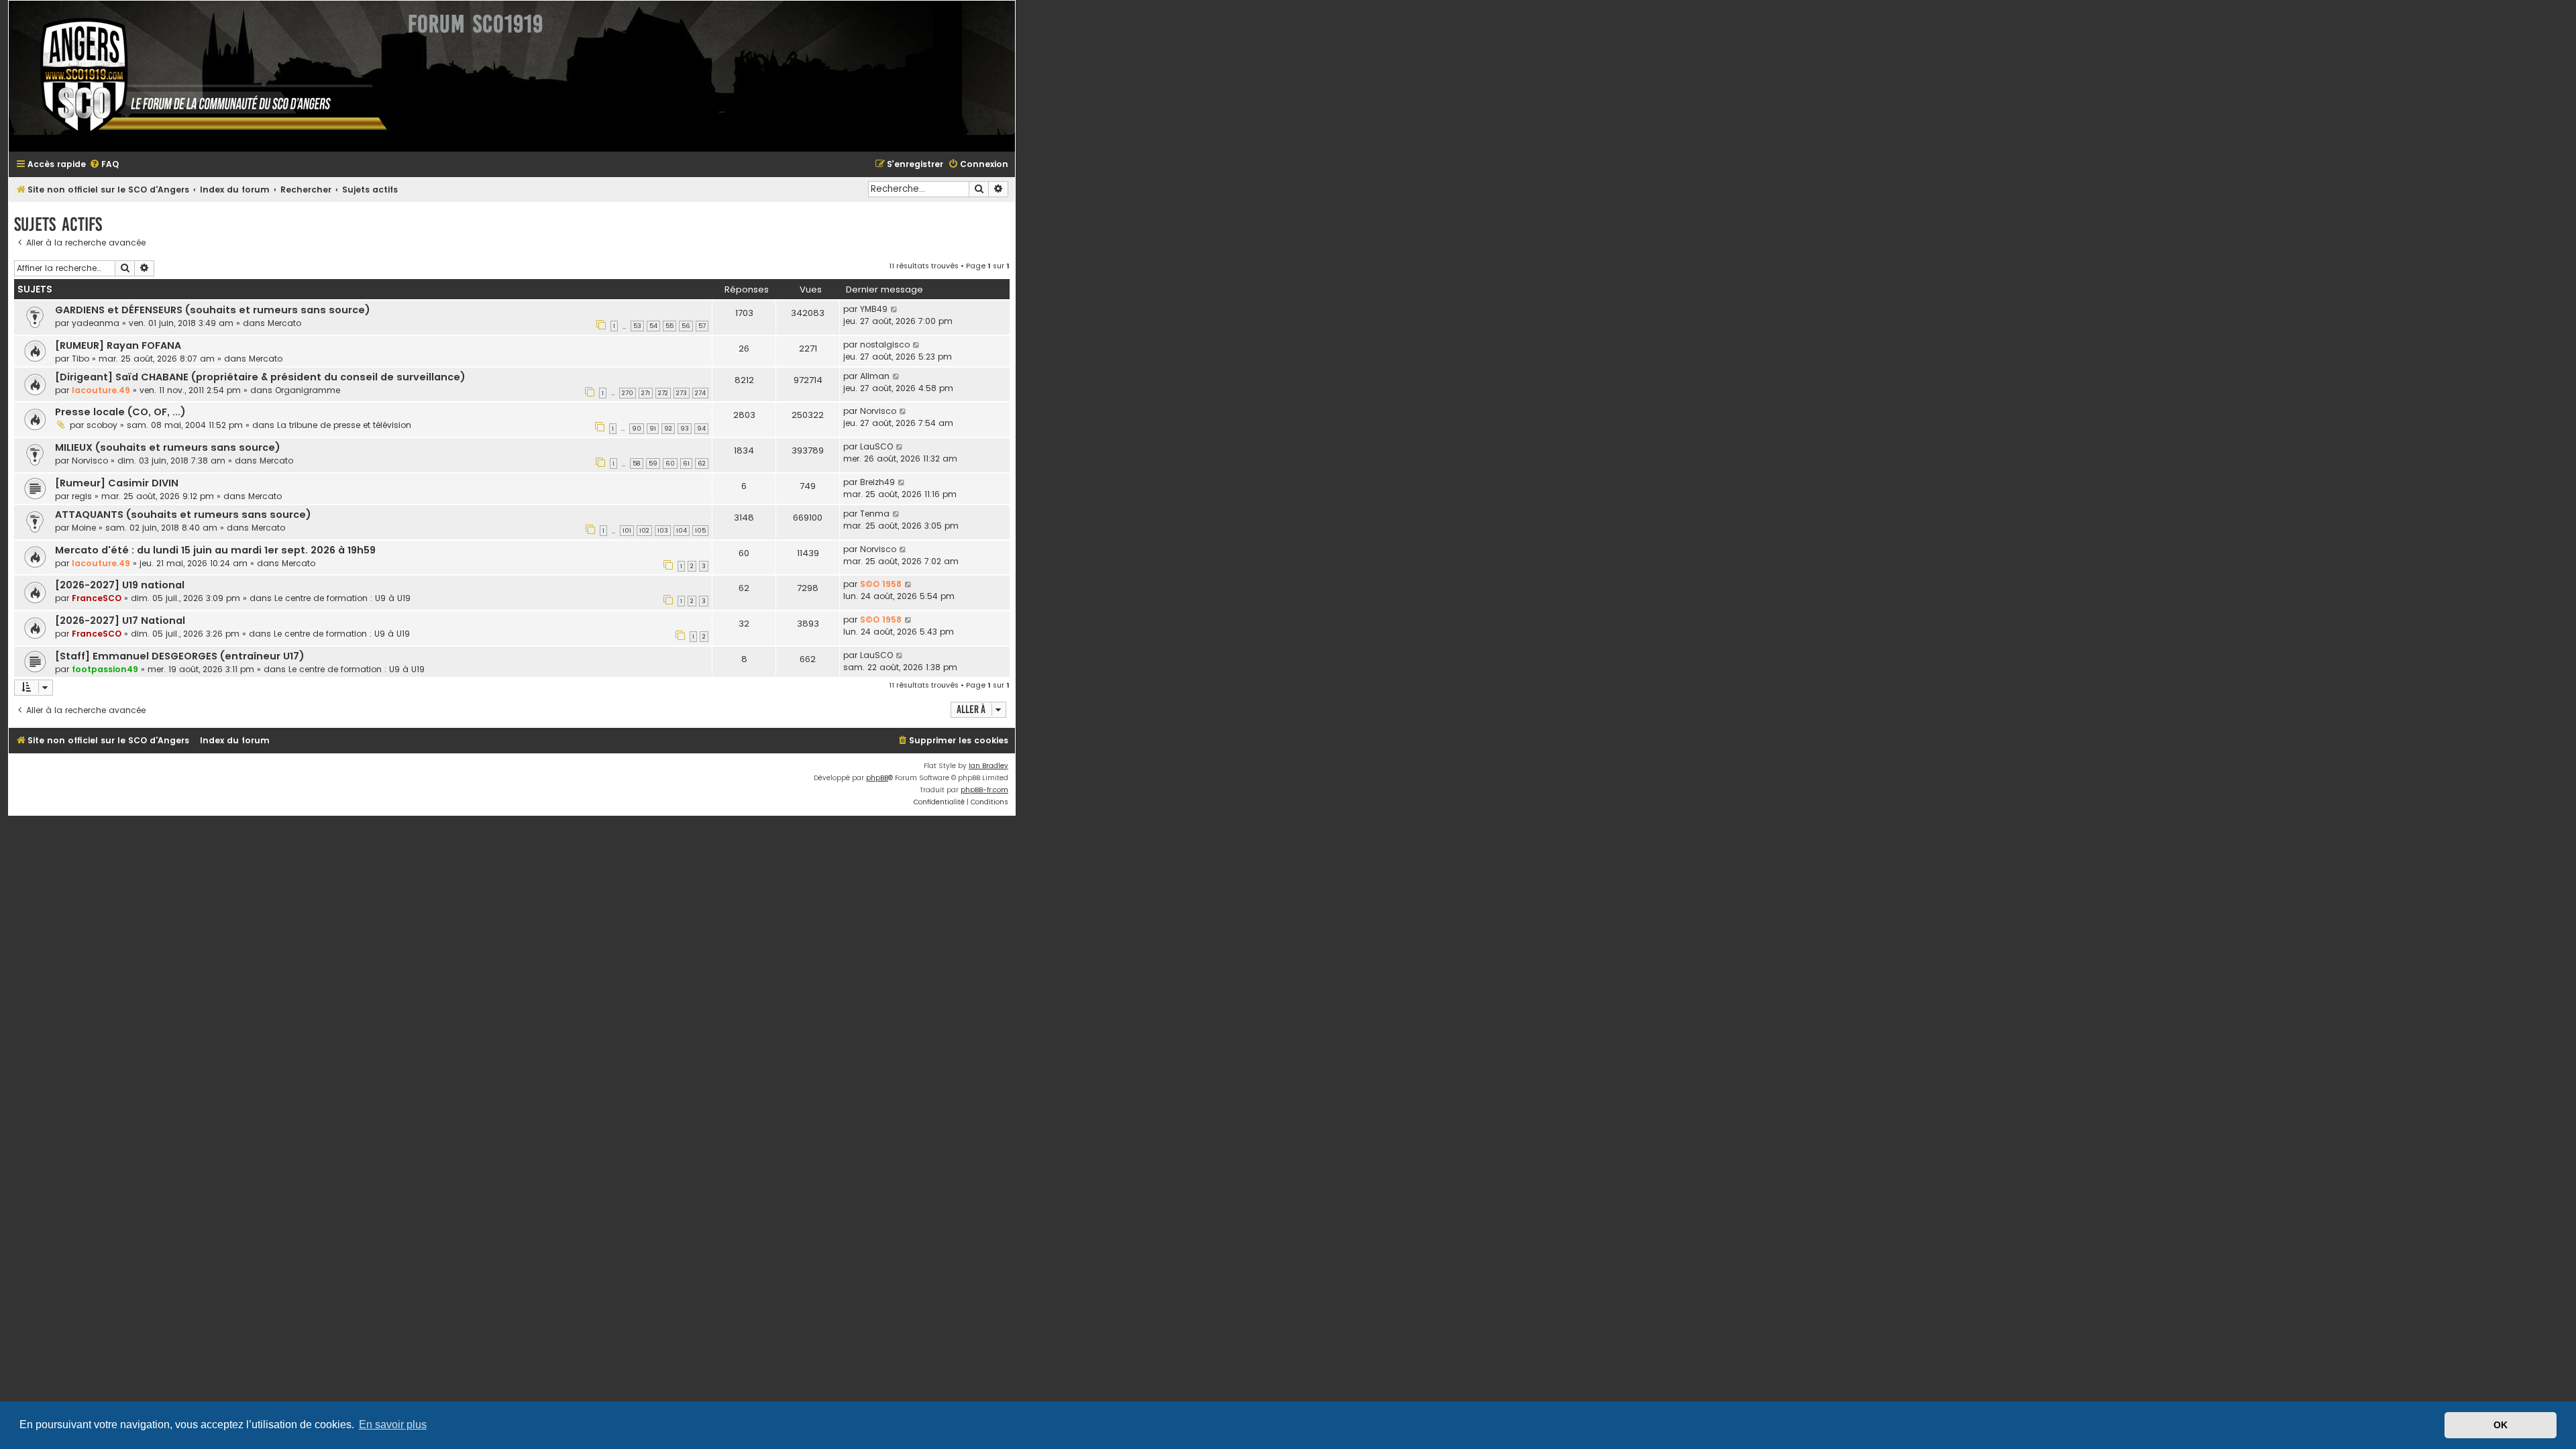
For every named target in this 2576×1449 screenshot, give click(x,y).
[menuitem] (104, 165)
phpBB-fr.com (984, 790)
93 (685, 429)
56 (686, 326)
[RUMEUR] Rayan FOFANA (118, 345)
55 (669, 326)
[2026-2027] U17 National (120, 621)
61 (686, 464)
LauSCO (876, 446)
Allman (875, 376)
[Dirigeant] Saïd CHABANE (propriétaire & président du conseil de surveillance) (260, 377)
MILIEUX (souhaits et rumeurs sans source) (168, 447)
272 (663, 393)
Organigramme (308, 390)
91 (653, 429)
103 (663, 531)
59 (653, 464)
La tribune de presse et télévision (344, 425)
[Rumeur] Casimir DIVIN (117, 483)
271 (646, 393)
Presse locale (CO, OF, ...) (120, 412)
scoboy (102, 425)
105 (700, 531)
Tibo (80, 359)
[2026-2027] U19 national (120, 585)
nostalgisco (885, 344)
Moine (84, 528)
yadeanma (96, 323)
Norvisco (878, 411)
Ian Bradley (988, 766)
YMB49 (874, 309)
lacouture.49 (101, 390)
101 (627, 531)
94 (701, 429)
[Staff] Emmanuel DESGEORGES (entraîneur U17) (180, 656)
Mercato (284, 323)
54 (653, 326)
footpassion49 (105, 669)
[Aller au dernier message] (895, 309)
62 (702, 464)
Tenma (875, 514)
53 (637, 326)
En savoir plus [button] (393, 1425)
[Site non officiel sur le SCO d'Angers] (203, 76)
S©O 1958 (881, 584)
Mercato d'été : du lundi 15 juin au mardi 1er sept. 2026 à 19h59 (215, 550)
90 (637, 429)
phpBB (877, 778)
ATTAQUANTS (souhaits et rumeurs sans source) (183, 515)
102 (644, 531)
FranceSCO (97, 598)
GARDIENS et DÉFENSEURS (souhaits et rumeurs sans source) (213, 310)
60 (670, 464)
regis (82, 496)
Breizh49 (877, 482)
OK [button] (2501, 1425)
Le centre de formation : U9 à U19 (342, 598)
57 (702, 326)
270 (628, 393)
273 (682, 393)
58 (637, 464)
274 (700, 393)
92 (668, 429)
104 (682, 531)
